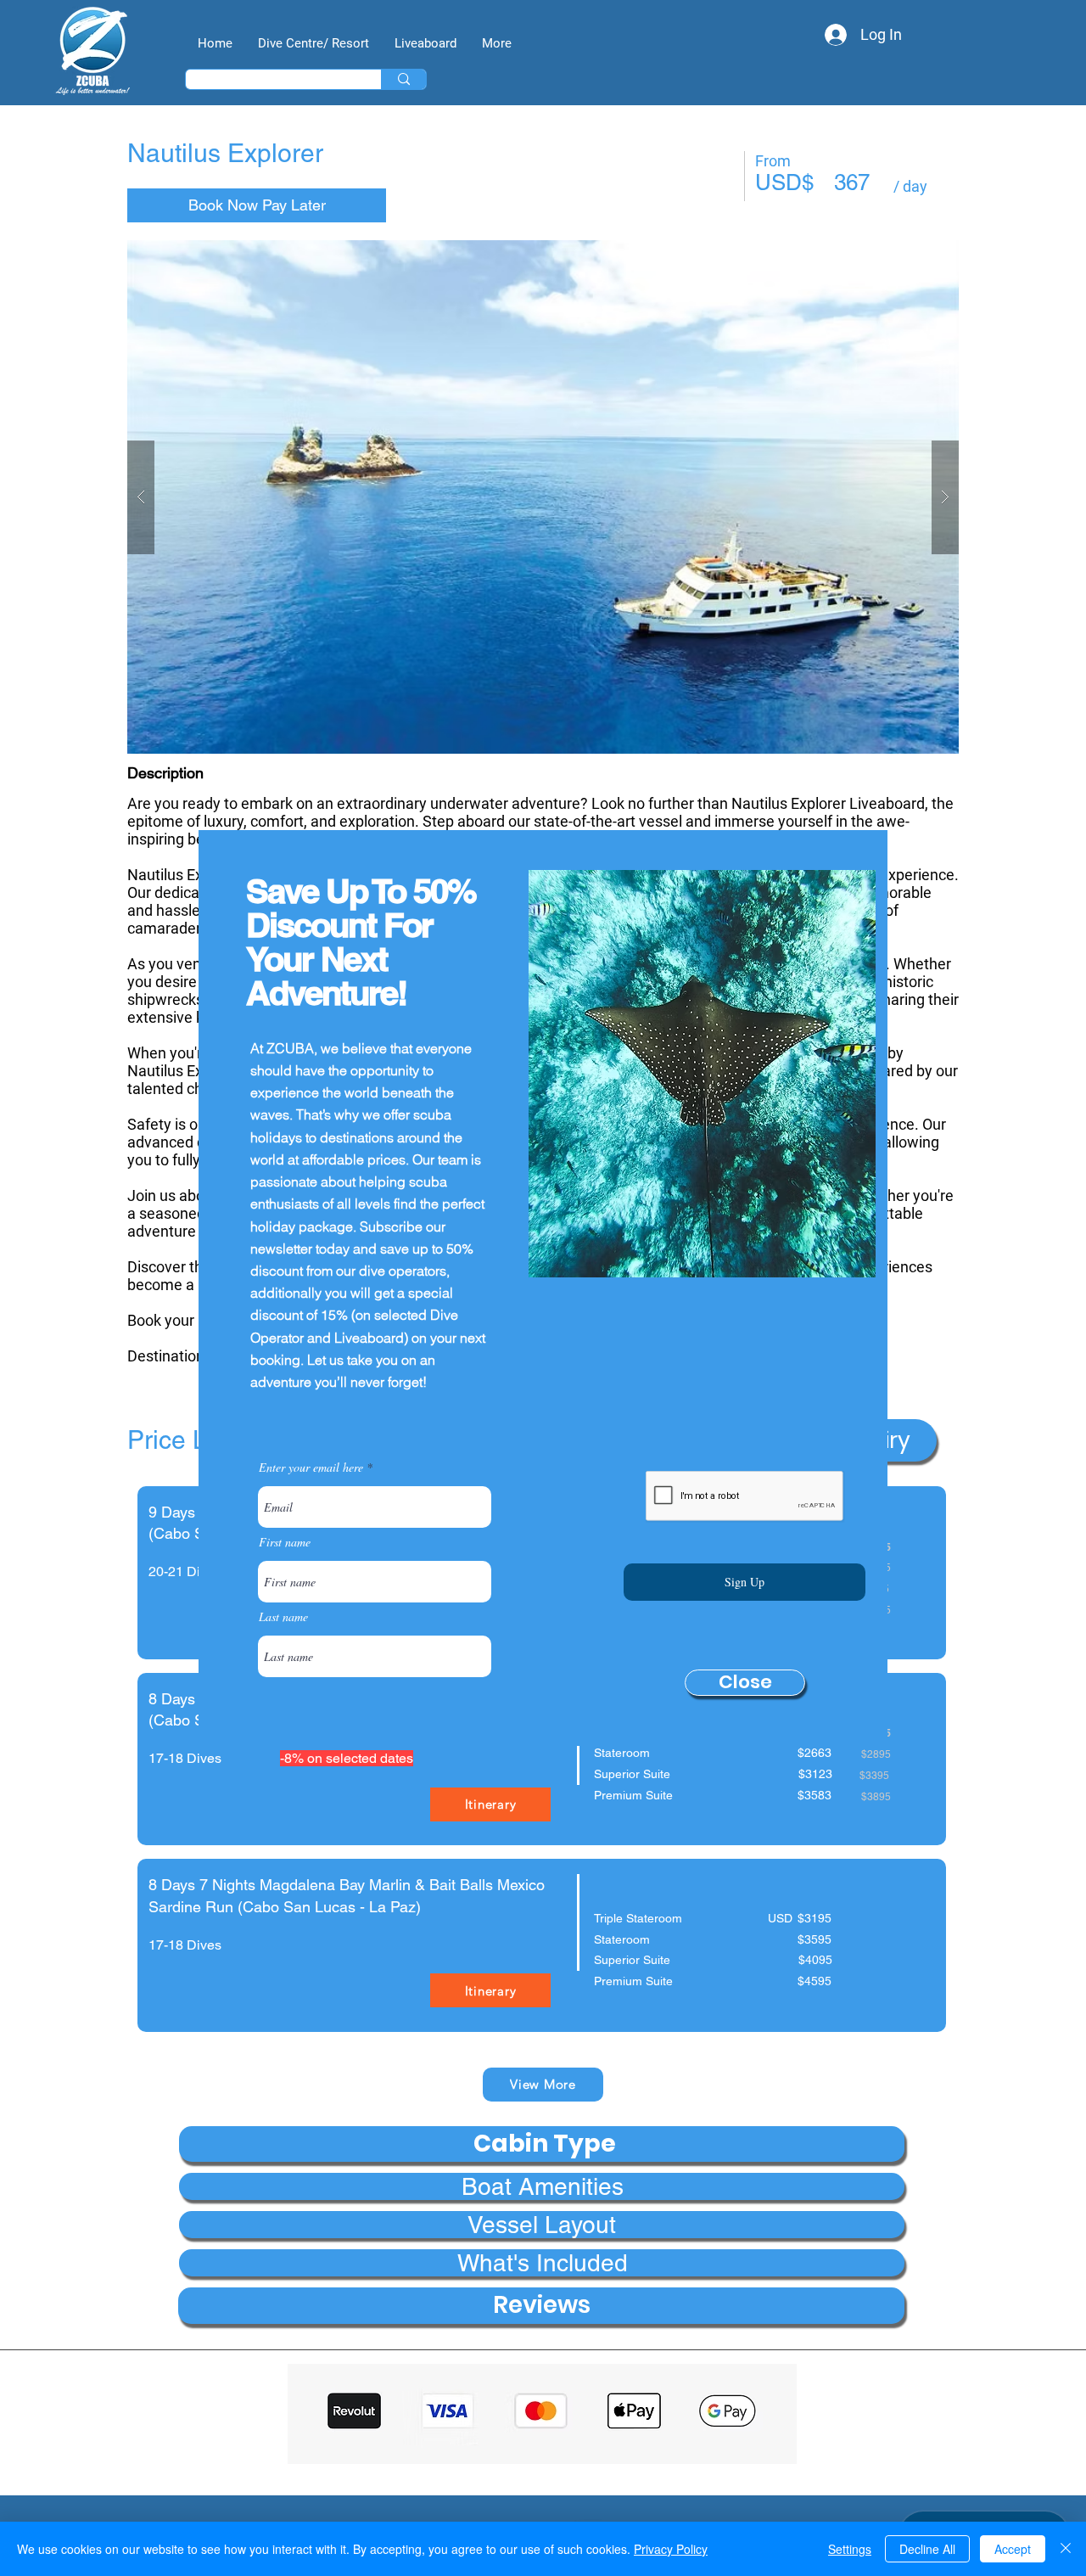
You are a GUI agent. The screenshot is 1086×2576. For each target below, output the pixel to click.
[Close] (1066, 2549)
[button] (745, 1683)
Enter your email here (311, 1468)
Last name (283, 1617)
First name (285, 1542)
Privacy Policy (671, 2549)
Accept (1013, 2549)
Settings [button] (850, 2549)
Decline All (927, 2549)
